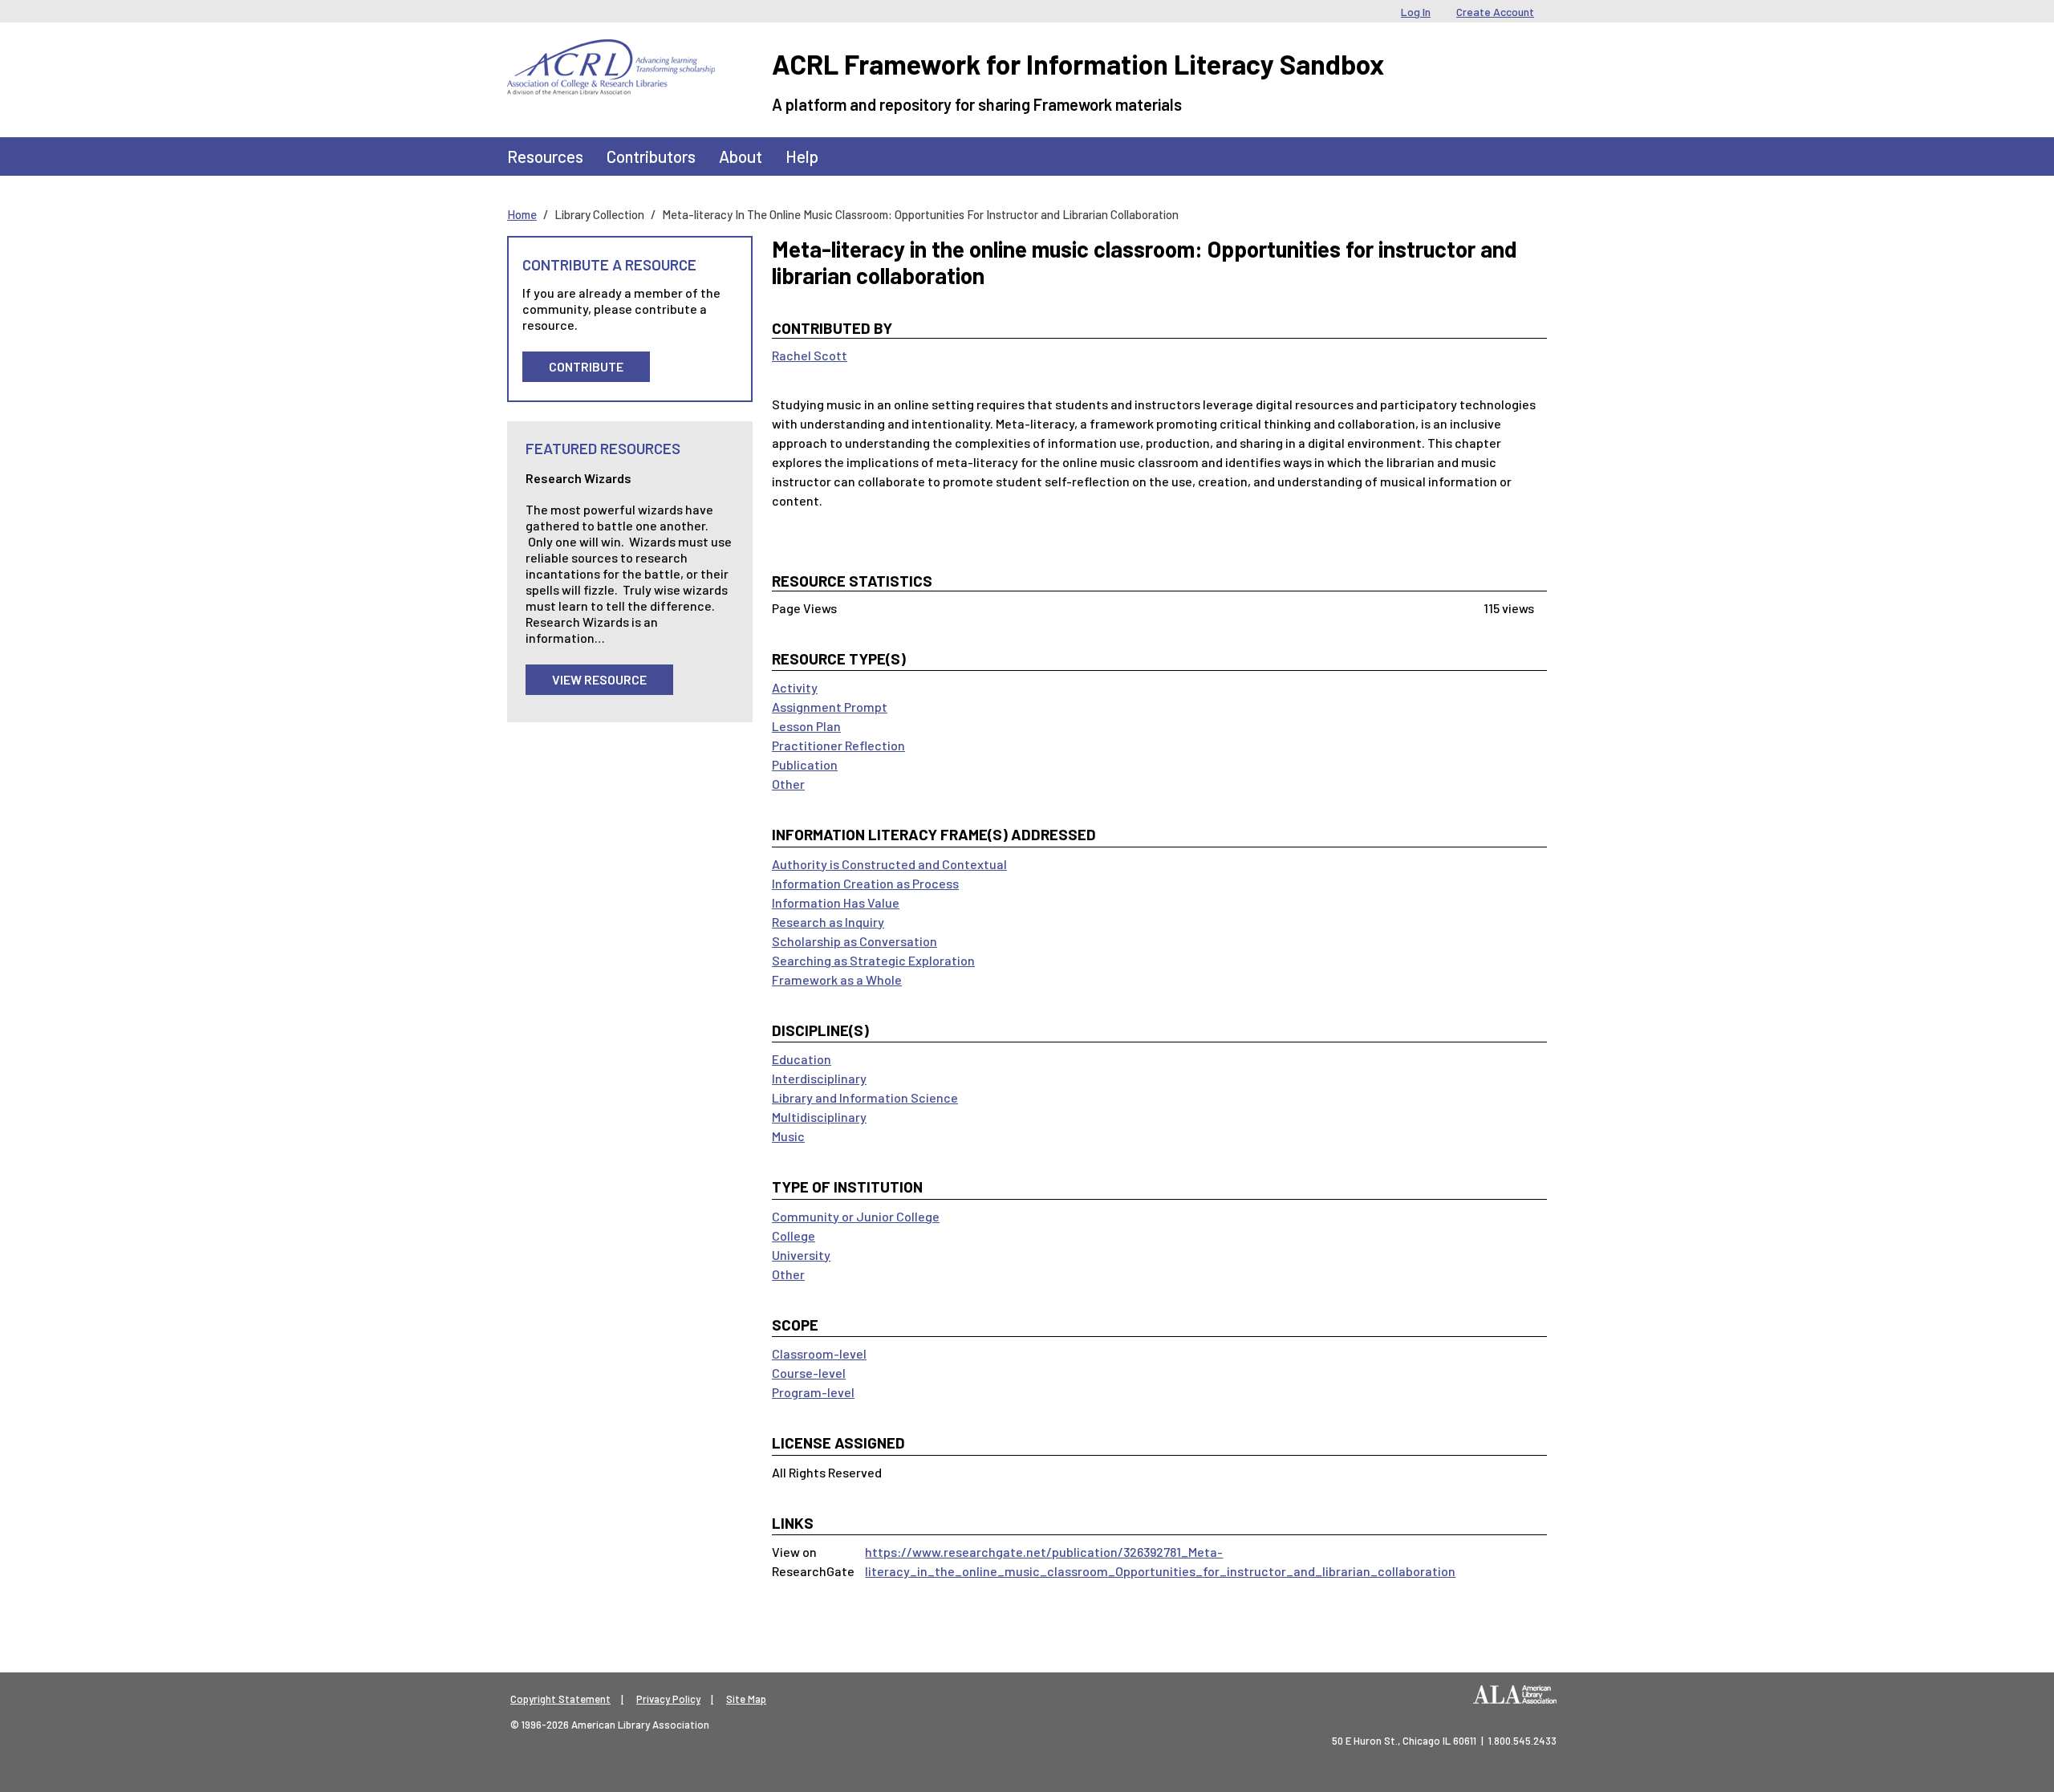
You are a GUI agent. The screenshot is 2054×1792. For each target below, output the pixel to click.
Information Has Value (836, 902)
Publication (805, 764)
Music (788, 1136)
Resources (545, 156)
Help (802, 156)
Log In (1416, 12)
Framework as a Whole (837, 979)
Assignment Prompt (830, 707)
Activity (795, 687)
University (801, 1255)
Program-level (813, 1392)
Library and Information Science (865, 1097)
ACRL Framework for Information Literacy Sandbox (1078, 64)
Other (788, 784)
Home (522, 214)
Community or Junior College (856, 1216)
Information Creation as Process (865, 883)
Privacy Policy (668, 1699)
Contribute (586, 366)
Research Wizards (578, 478)
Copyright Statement (560, 1699)
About (741, 156)
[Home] (611, 51)
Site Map (746, 1699)
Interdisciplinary (819, 1078)
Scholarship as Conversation (854, 941)
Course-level (809, 1373)
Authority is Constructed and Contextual (889, 864)
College (794, 1235)
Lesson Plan (806, 726)
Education (802, 1059)
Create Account (1495, 12)
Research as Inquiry (828, 922)
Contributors (651, 156)
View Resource (599, 679)
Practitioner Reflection (838, 745)
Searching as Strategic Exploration (873, 960)
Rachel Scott (810, 355)
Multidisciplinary (819, 1117)
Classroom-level (819, 1353)
